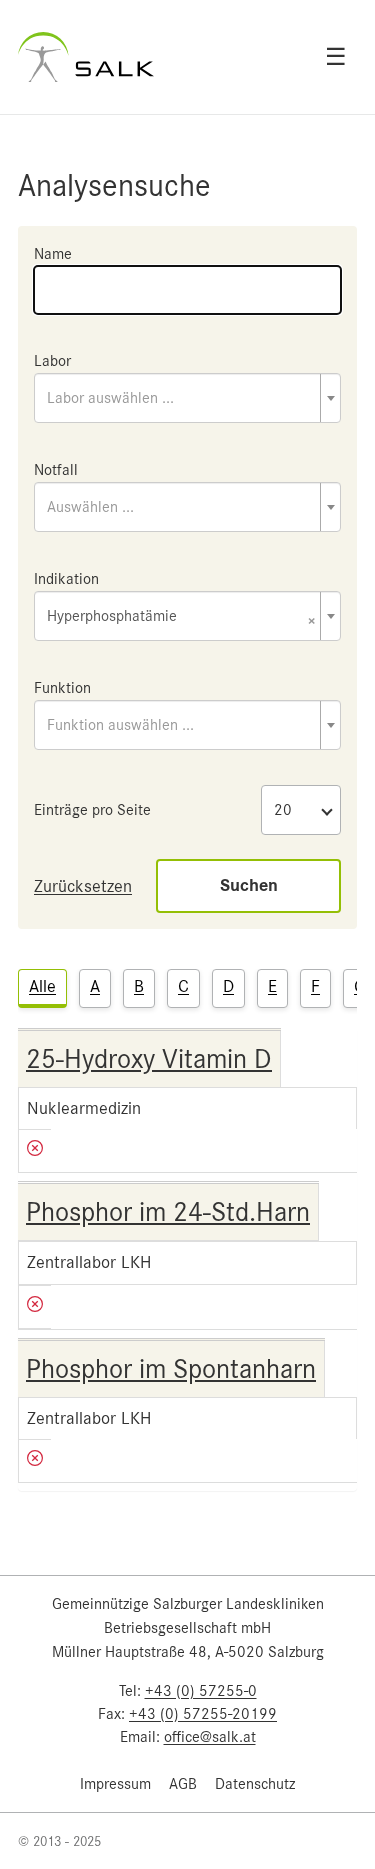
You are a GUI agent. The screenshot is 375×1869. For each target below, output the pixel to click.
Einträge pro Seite (92, 810)
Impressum (115, 1784)
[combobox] (187, 398)
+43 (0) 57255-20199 (203, 1714)
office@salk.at (210, 1737)
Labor (52, 361)
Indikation (66, 579)
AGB (183, 1784)
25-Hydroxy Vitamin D (149, 1059)
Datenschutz (255, 1784)
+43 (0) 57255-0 (201, 1691)
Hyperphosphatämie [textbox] (181, 617)
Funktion (62, 688)
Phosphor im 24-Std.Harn (168, 1212)
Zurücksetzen (83, 886)
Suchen (249, 885)
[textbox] (187, 398)
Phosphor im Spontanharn (171, 1369)
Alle (42, 986)
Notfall (56, 470)
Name (53, 254)
